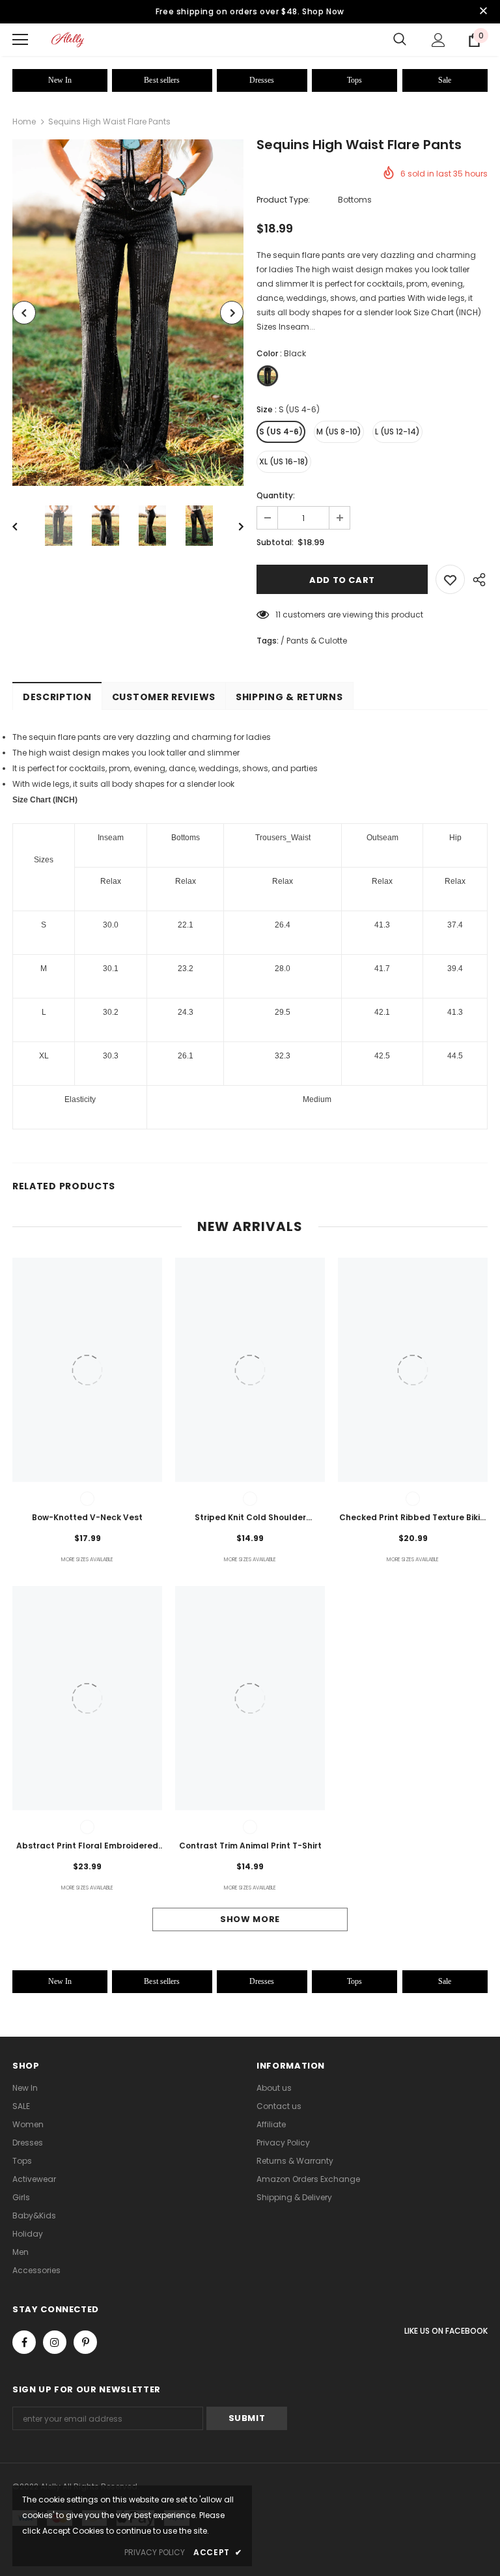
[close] (483, 12)
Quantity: (276, 495)
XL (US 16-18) (284, 461)
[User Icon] (438, 40)
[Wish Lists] (450, 579)
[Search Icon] (400, 40)
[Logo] (68, 39)
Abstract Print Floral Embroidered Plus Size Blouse (87, 1847)
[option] (128, 313)
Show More (250, 1919)
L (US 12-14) (397, 432)
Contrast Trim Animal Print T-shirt (250, 1846)
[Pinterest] (85, 2342)
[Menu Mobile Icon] (20, 40)
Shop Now (323, 11)
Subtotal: (275, 542)
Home (24, 121)
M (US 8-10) (339, 432)
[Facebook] (24, 2342)
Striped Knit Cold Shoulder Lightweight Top (250, 1518)
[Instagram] (55, 2342)
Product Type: (283, 200)
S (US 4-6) (281, 432)
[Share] (476, 579)
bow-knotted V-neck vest (87, 1517)
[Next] (232, 313)
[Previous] (24, 313)
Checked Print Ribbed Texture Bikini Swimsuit (413, 1518)
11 (278, 615)
